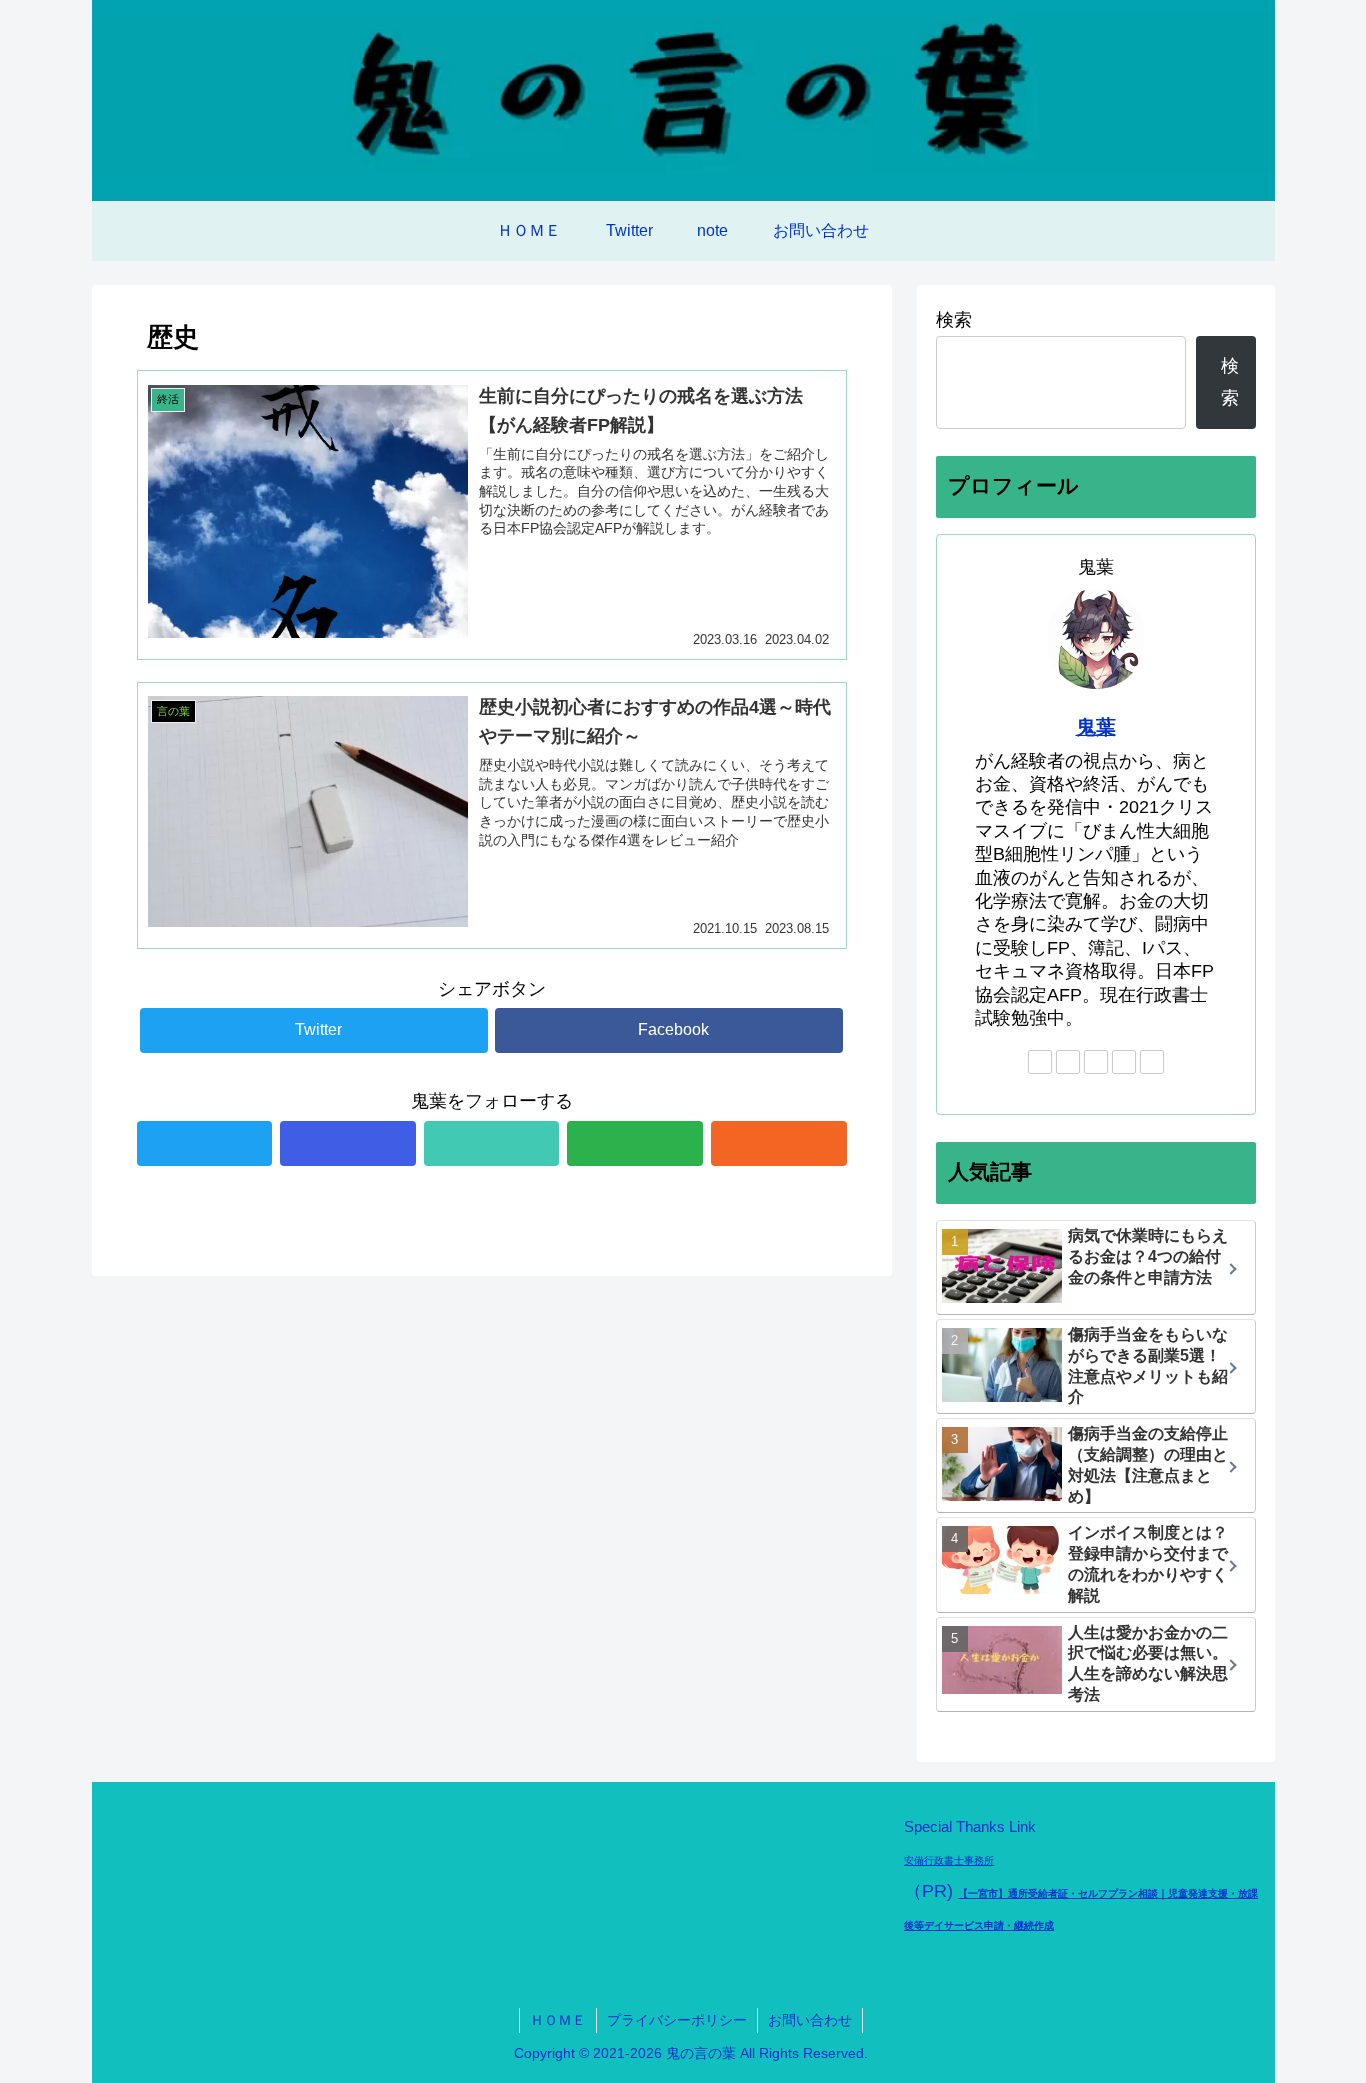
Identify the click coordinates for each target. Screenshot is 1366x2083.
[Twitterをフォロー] (205, 1143)
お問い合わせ (810, 2020)
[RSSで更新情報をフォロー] (779, 1143)
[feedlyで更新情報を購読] (635, 1143)
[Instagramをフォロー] (348, 1143)
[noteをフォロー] (492, 1143)
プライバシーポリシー (677, 2020)
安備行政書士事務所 (949, 1860)
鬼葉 (1096, 727)
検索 (954, 320)
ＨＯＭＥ (558, 2020)
